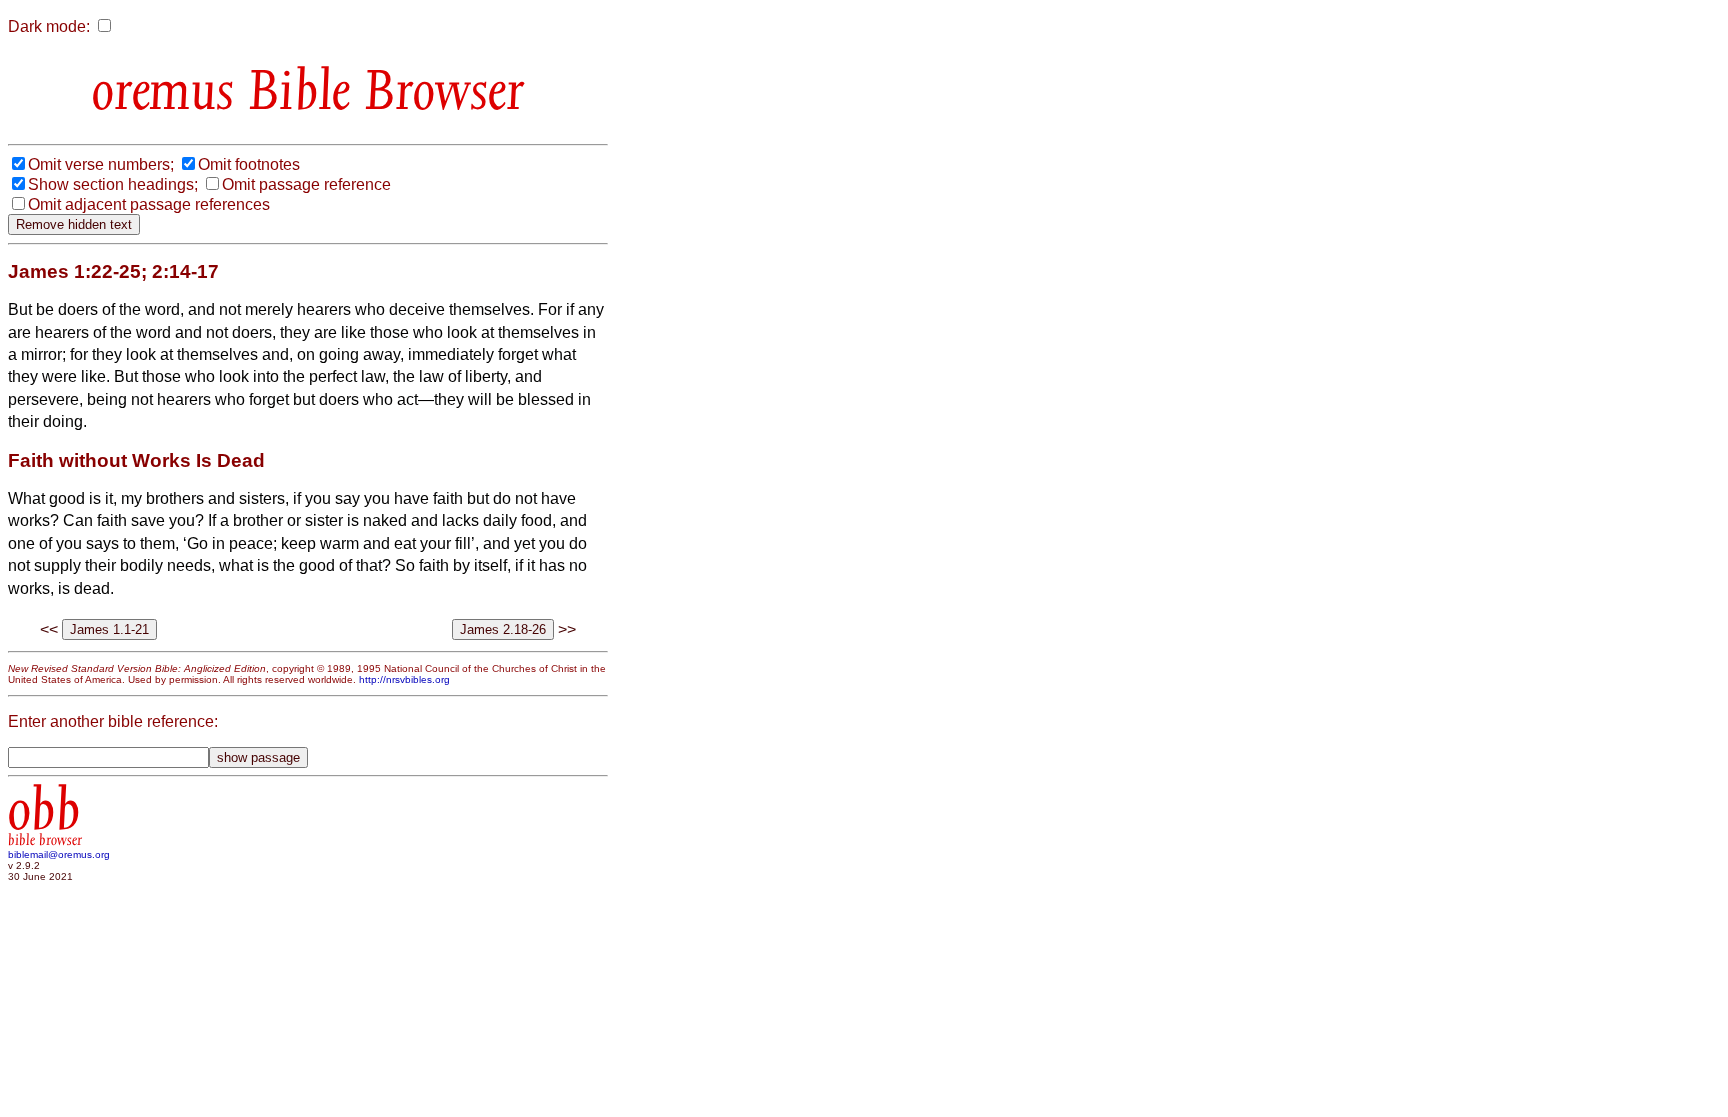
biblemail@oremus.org (59, 854)
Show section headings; (113, 184)
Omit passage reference (306, 184)
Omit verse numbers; (101, 164)
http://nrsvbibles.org (404, 679)
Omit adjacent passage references (149, 204)
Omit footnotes (249, 164)
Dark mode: (49, 26)
